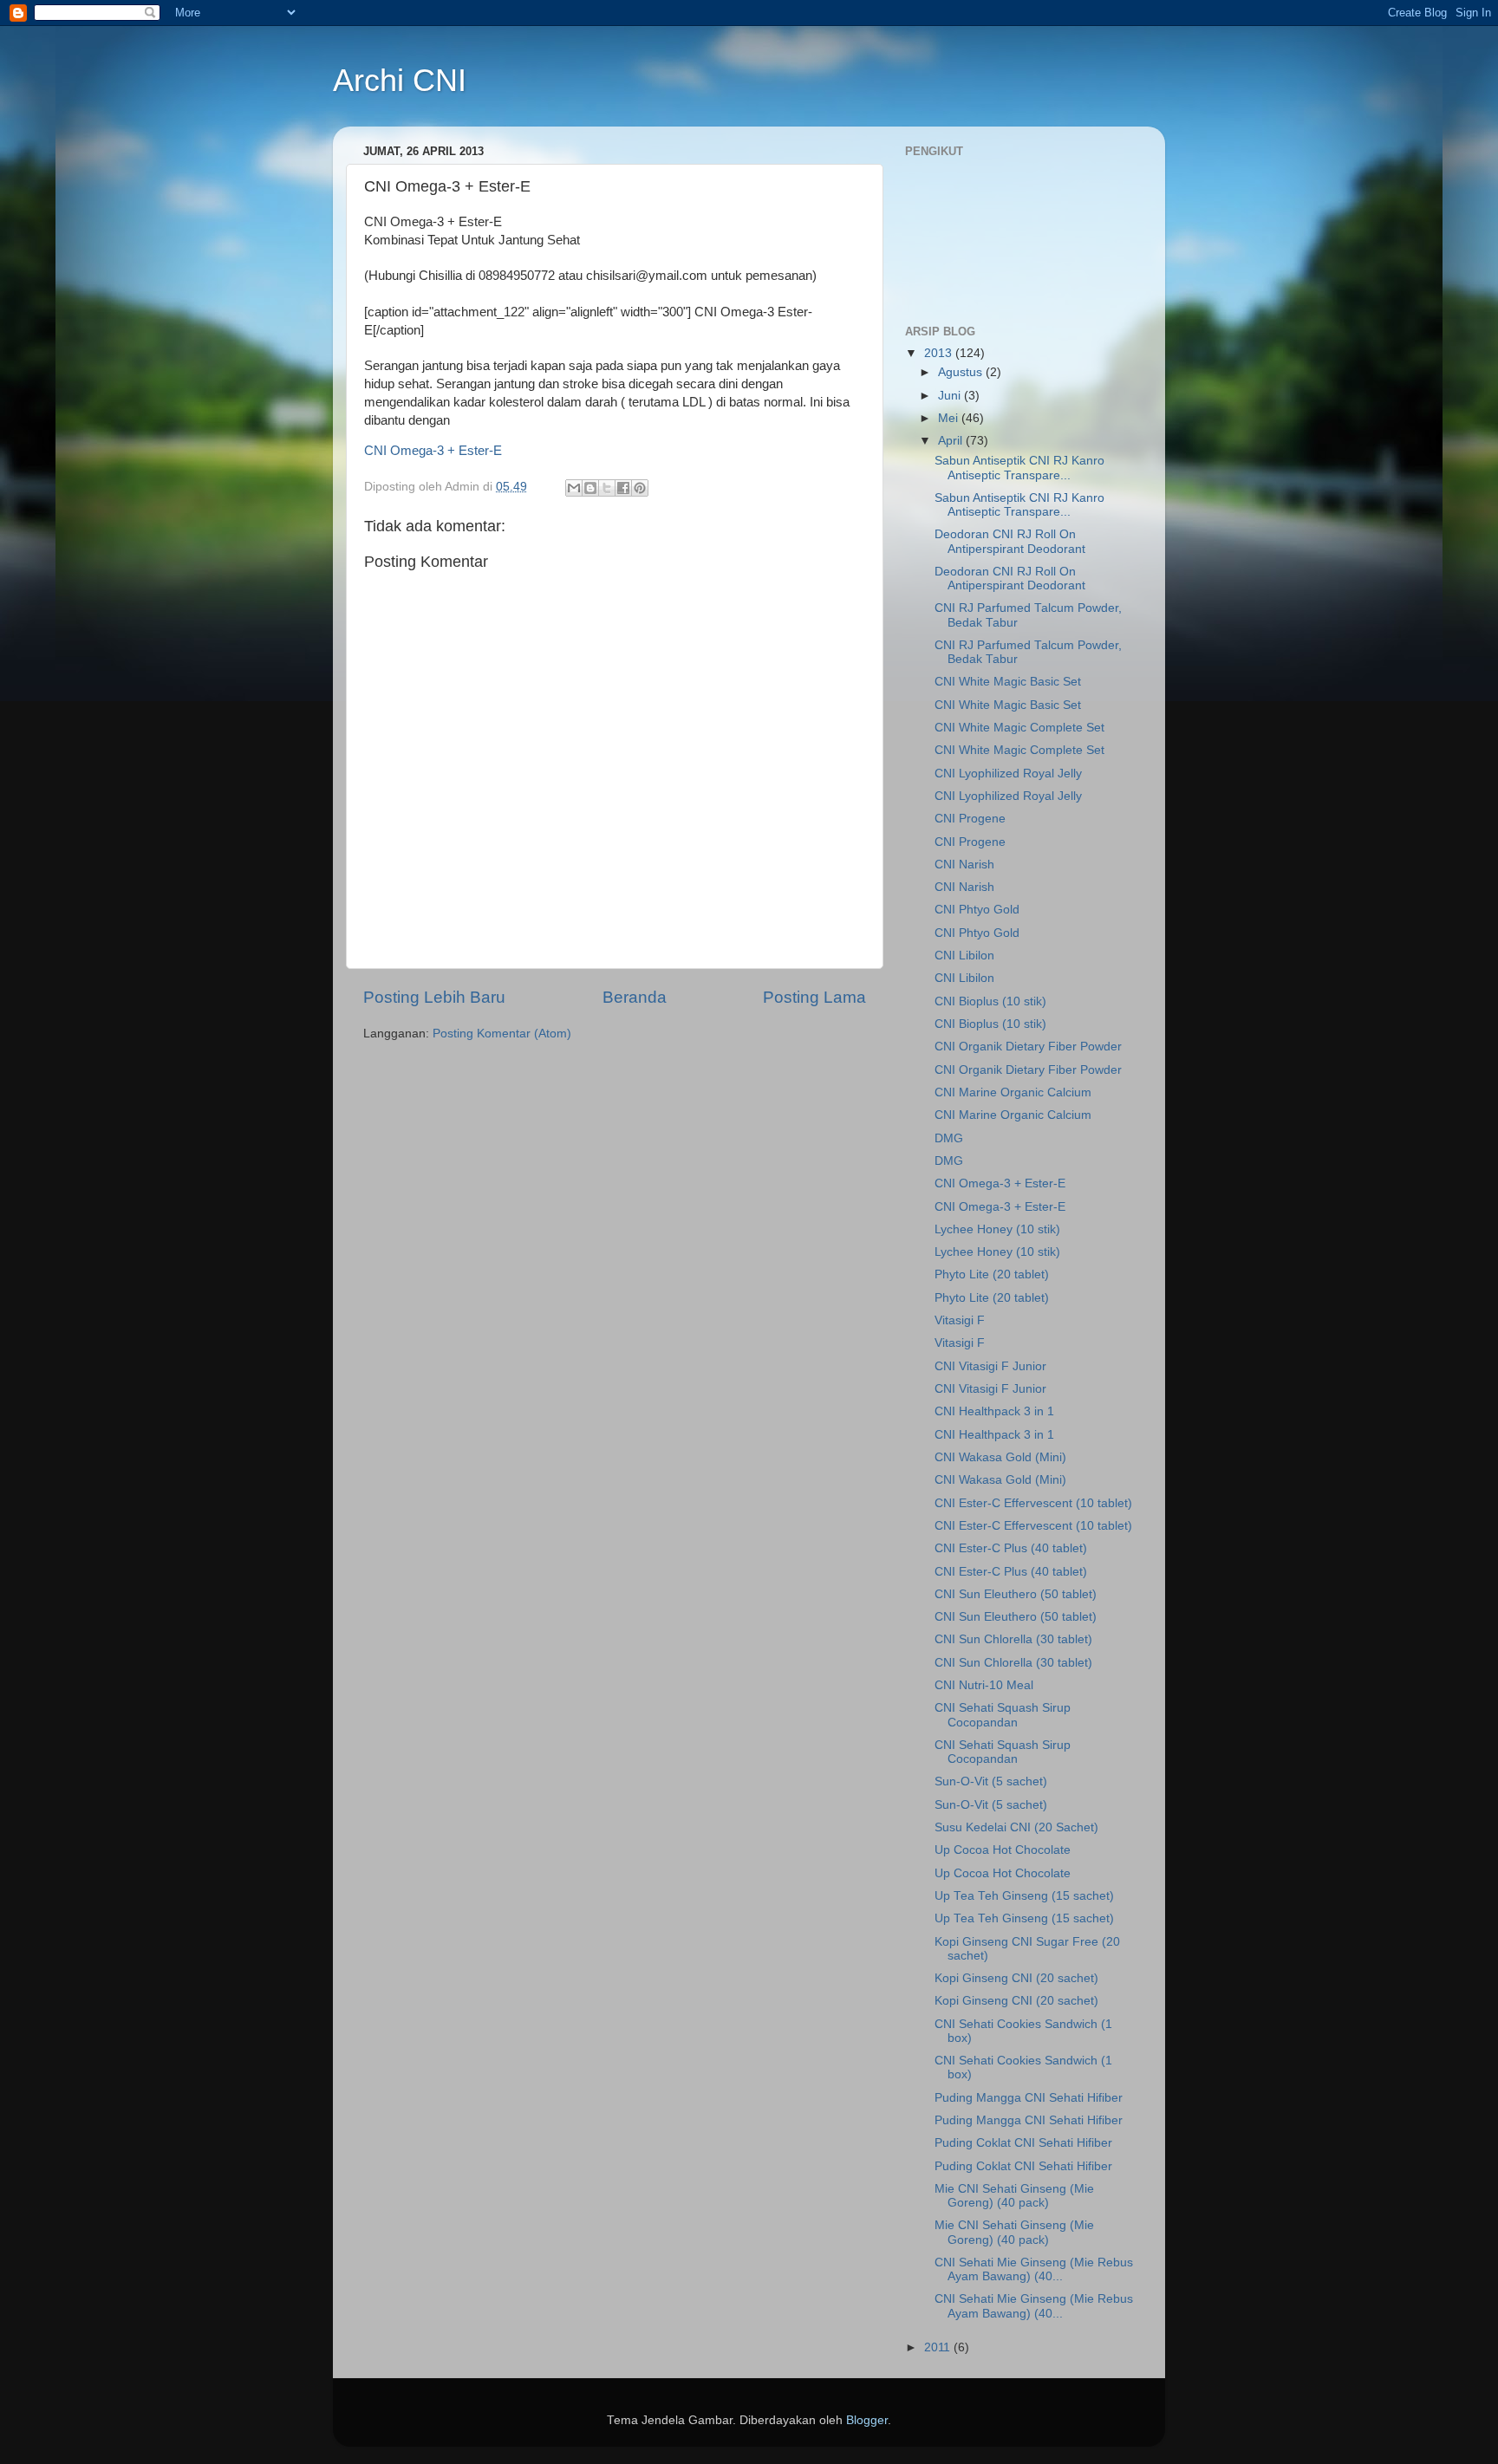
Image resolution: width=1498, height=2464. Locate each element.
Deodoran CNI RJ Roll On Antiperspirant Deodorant (1010, 541)
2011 (939, 2347)
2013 (940, 353)
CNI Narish (964, 865)
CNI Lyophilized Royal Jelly (1008, 774)
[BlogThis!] (590, 488)
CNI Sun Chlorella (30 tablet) (1013, 1639)
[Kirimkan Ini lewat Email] (574, 488)
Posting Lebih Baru (434, 997)
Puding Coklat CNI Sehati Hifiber (1023, 2143)
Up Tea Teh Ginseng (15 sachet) (1024, 1896)
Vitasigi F (960, 1320)
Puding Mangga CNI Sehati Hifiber (1029, 2098)
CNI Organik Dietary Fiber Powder (1028, 1047)
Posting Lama (814, 997)
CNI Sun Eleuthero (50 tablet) (1016, 1594)
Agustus (962, 372)
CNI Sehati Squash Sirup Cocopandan (1003, 1715)
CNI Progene (970, 819)
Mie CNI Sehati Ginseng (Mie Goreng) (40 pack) (1014, 2196)
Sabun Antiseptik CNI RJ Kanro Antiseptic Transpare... (1019, 468)
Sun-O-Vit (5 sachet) (991, 1781)
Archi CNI (400, 80)
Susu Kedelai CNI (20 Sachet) (1016, 1827)
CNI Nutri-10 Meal (984, 1685)
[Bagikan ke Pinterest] (640, 488)
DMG (949, 1138)
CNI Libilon (964, 956)
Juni (951, 396)
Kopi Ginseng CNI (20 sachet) (1016, 1978)
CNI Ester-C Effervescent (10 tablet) (1033, 1503)
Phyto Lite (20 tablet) (992, 1274)
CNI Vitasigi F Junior (990, 1366)
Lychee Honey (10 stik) (997, 1229)
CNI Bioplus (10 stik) (990, 1001)
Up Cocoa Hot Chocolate (1003, 1850)
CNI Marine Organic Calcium (1013, 1092)
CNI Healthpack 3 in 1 (994, 1411)
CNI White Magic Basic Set (1008, 682)
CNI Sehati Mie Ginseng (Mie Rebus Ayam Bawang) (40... (1034, 2269)
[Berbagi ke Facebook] (623, 488)
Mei (950, 418)
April (952, 441)
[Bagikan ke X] (607, 488)
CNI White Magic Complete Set (1019, 728)
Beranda (635, 997)
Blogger (867, 2420)
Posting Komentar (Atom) (502, 1034)
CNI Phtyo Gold (977, 910)
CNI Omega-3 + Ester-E (433, 451)
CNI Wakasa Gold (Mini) (1000, 1457)
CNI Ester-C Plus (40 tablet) (1011, 1548)
